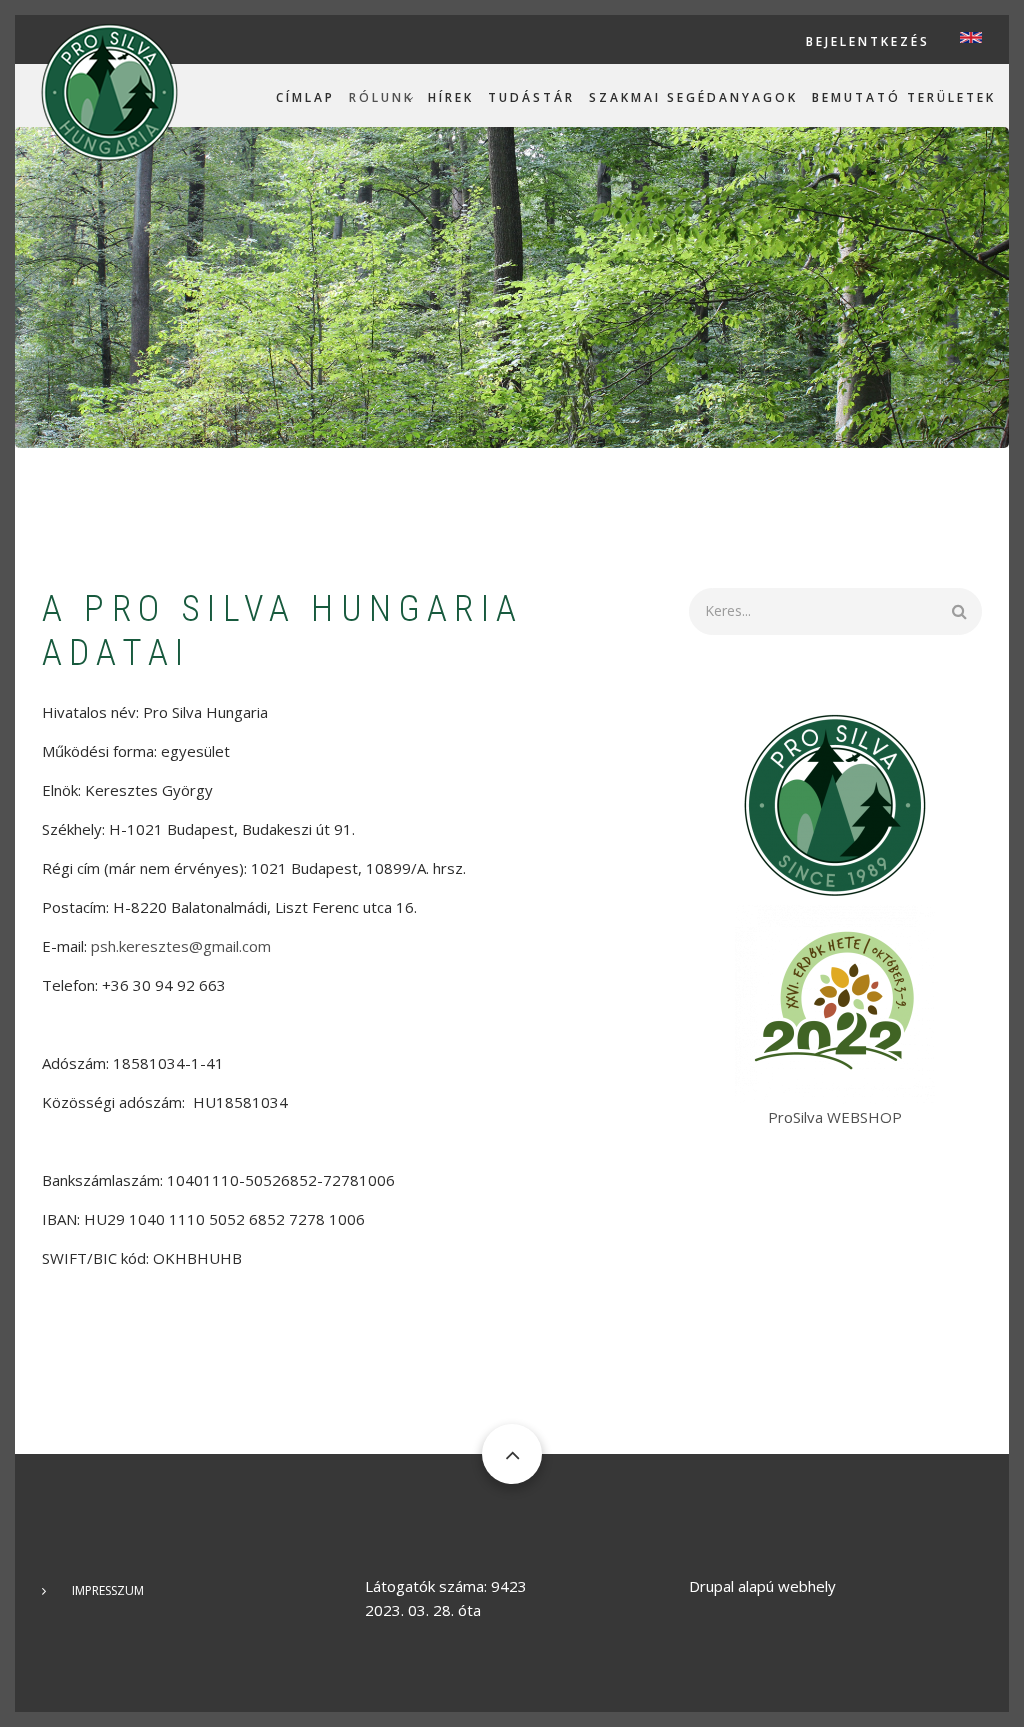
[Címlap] (110, 91)
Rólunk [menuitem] (381, 97)
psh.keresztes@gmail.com (181, 946)
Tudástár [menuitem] (531, 97)
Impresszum (108, 1590)
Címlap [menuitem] (305, 97)
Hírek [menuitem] (451, 97)
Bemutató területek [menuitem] (904, 97)
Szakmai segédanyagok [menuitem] (693, 97)
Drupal (711, 1586)
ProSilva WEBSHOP (835, 1117)
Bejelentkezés (868, 41)
